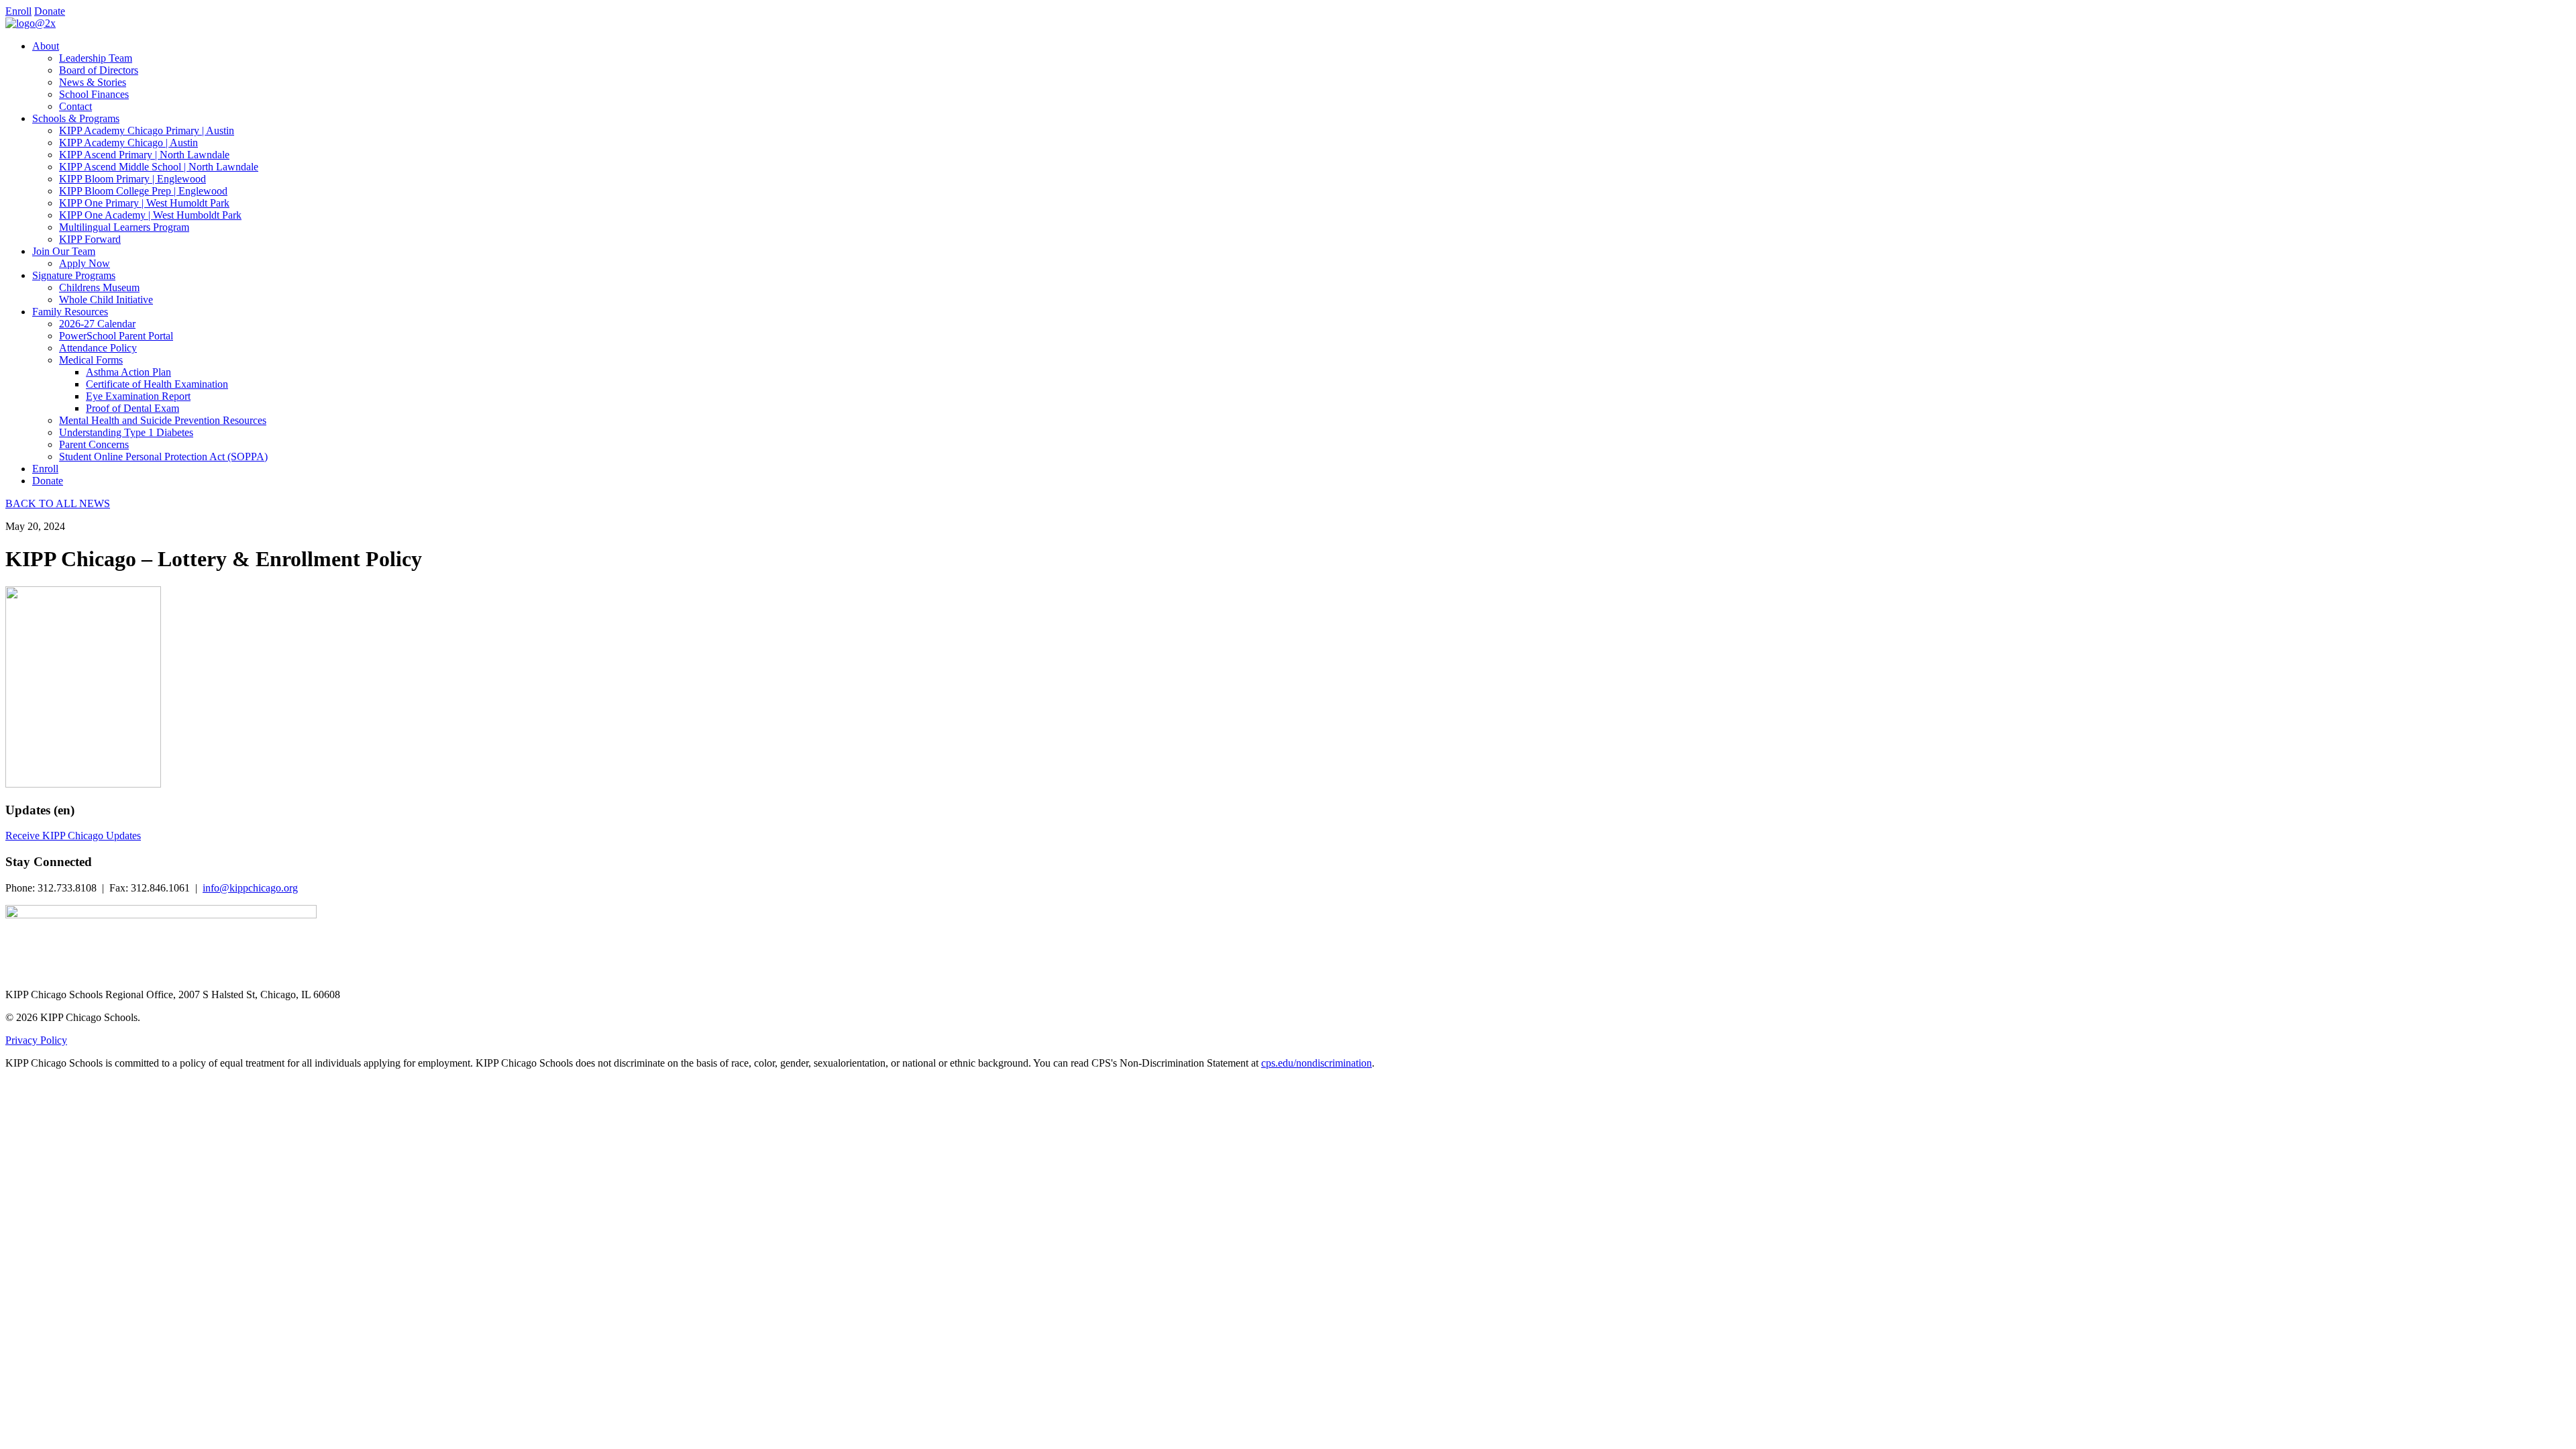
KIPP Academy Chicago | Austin (128, 143)
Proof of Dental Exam (132, 408)
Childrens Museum (99, 287)
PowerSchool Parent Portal (116, 336)
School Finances (94, 94)
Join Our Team (64, 251)
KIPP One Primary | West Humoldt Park (144, 203)
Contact (75, 106)
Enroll (18, 11)
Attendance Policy (98, 348)
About (46, 46)
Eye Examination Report (138, 396)
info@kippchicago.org (250, 888)
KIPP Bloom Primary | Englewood (132, 179)
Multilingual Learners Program (124, 227)
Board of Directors (99, 70)
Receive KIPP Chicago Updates (73, 836)
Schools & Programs (76, 118)
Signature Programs (74, 275)
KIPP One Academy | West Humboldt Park (150, 215)
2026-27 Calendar (97, 324)
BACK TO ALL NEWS (58, 503)
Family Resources (70, 312)
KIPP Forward (90, 239)
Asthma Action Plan (128, 372)
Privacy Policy (36, 1040)
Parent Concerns (94, 444)
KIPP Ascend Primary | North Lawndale (144, 155)
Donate (50, 11)
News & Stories (93, 82)
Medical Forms (91, 360)
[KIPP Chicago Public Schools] (31, 23)
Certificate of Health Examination (157, 384)
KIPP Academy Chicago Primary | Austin (147, 130)
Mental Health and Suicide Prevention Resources (163, 420)
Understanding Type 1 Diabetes (126, 432)
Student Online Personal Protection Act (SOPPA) (163, 457)
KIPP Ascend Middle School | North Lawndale (159, 167)
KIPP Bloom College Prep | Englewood (143, 191)
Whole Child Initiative (106, 300)
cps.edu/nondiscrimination (1317, 1063)
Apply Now (85, 263)
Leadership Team (96, 58)
